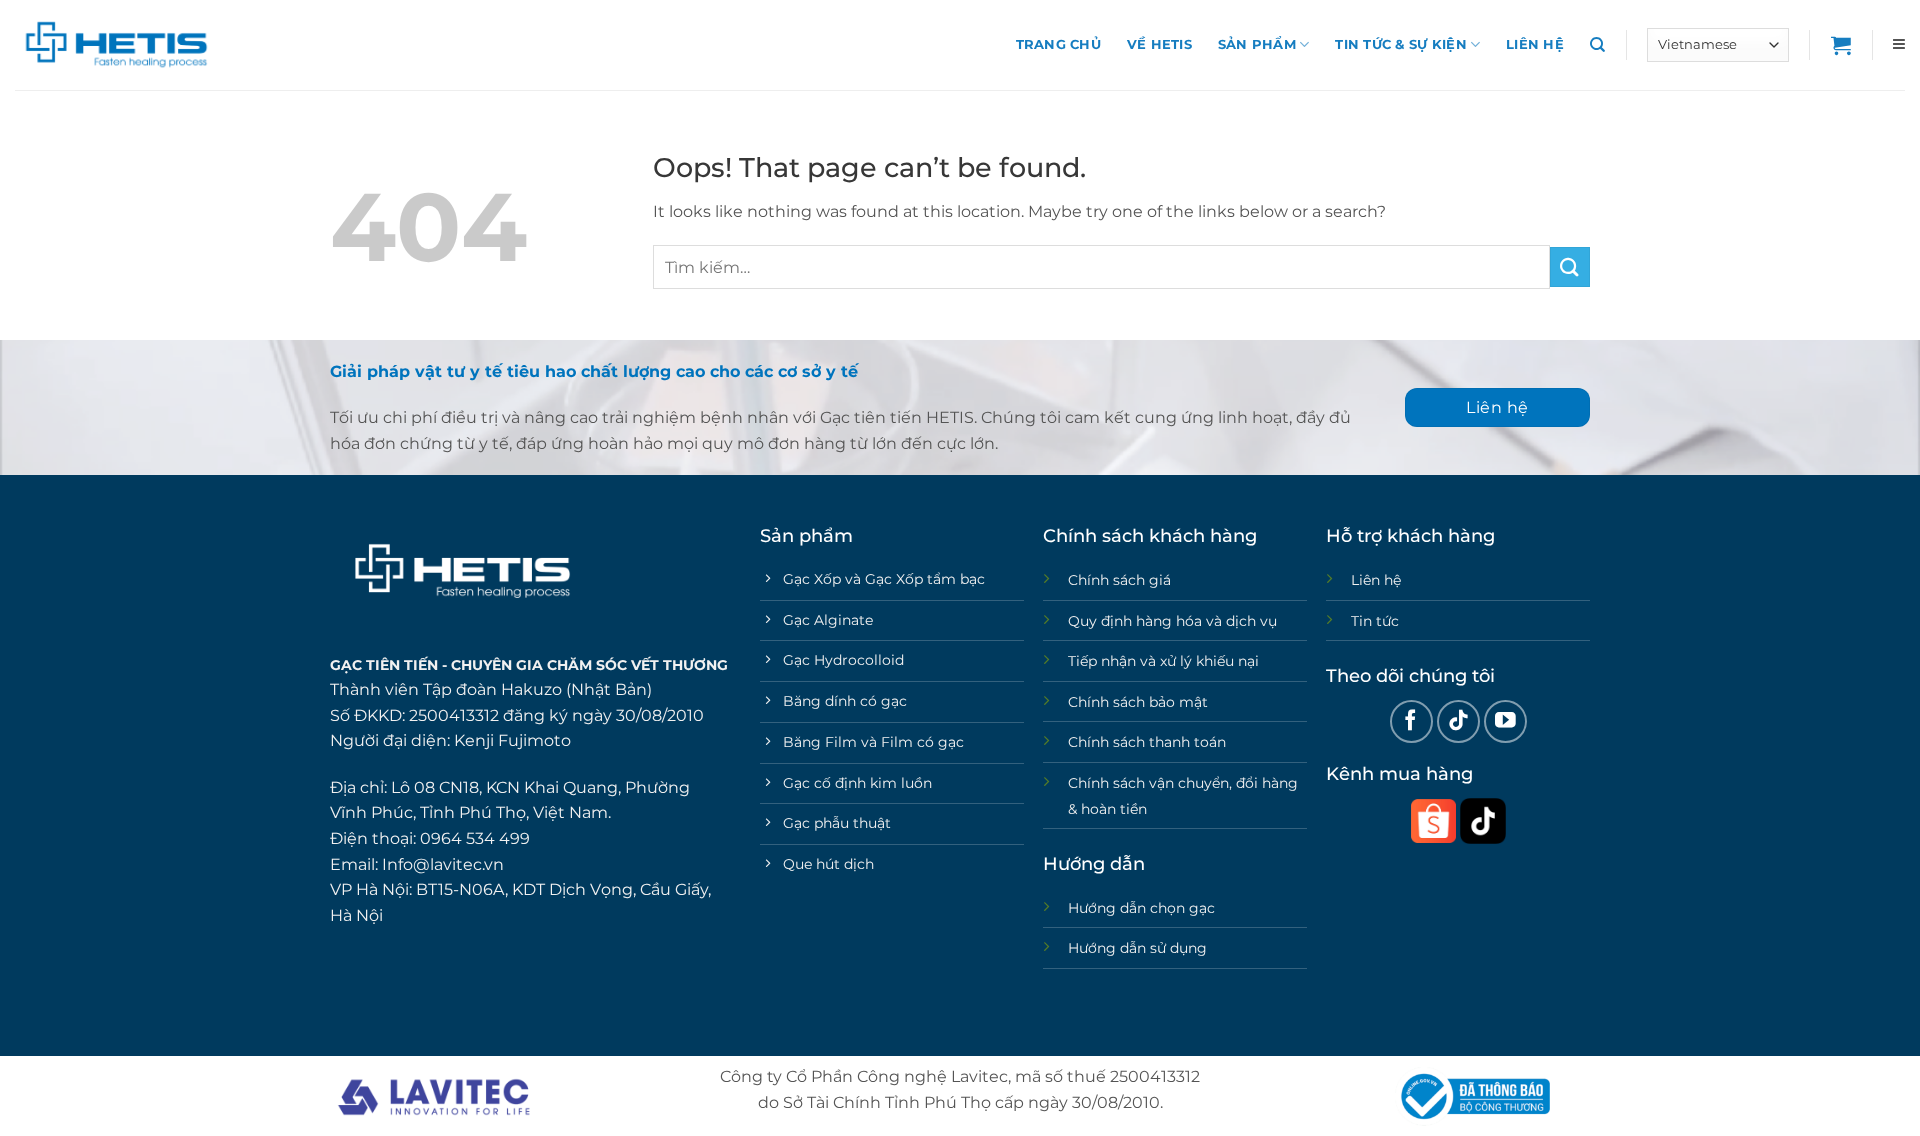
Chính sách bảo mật (1138, 702)
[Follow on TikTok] (1458, 721)
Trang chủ (1058, 44)
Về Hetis (1159, 44)
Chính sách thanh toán (1147, 742)
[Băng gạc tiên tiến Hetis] (115, 45)
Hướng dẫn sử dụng (1137, 948)
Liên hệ (1535, 44)
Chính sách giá (1119, 580)
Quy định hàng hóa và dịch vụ (1172, 621)
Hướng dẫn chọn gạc (1141, 908)
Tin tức (1375, 621)
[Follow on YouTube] (1505, 721)
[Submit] (1570, 266)
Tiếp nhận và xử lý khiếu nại (1163, 661)
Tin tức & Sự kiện (1400, 44)
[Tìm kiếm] (1597, 45)
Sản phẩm (1257, 44)
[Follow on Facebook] (1411, 721)
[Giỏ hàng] (1841, 45)
